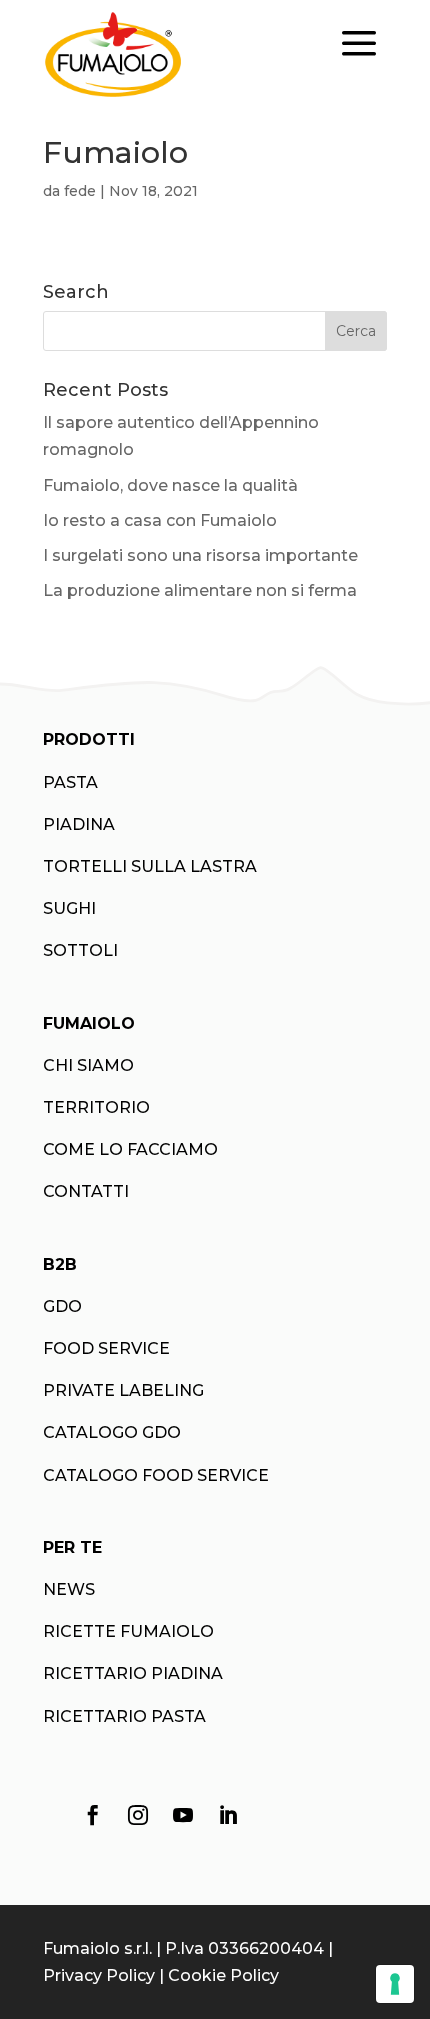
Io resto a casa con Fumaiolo (160, 520)
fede (80, 191)
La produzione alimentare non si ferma (200, 590)
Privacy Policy (99, 1975)
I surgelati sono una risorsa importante (200, 555)
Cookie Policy (223, 1975)
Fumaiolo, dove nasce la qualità (170, 485)
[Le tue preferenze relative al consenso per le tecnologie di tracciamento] (395, 1984)
